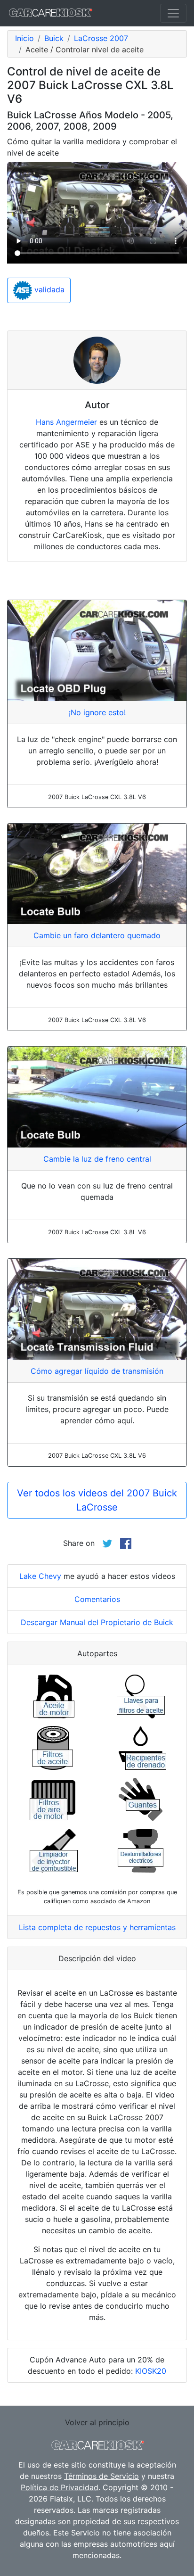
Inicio (24, 38)
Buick (54, 38)
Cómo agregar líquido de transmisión (97, 1371)
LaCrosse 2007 (101, 38)
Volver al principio (97, 2422)
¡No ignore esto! (97, 712)
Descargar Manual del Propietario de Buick (97, 1622)
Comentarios (97, 1599)
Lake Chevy (40, 1576)
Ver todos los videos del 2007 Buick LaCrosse (97, 1500)
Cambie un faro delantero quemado (97, 935)
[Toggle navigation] (173, 13)
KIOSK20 (151, 2371)
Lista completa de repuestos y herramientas (97, 1927)
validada (48, 290)
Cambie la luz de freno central (97, 1159)
